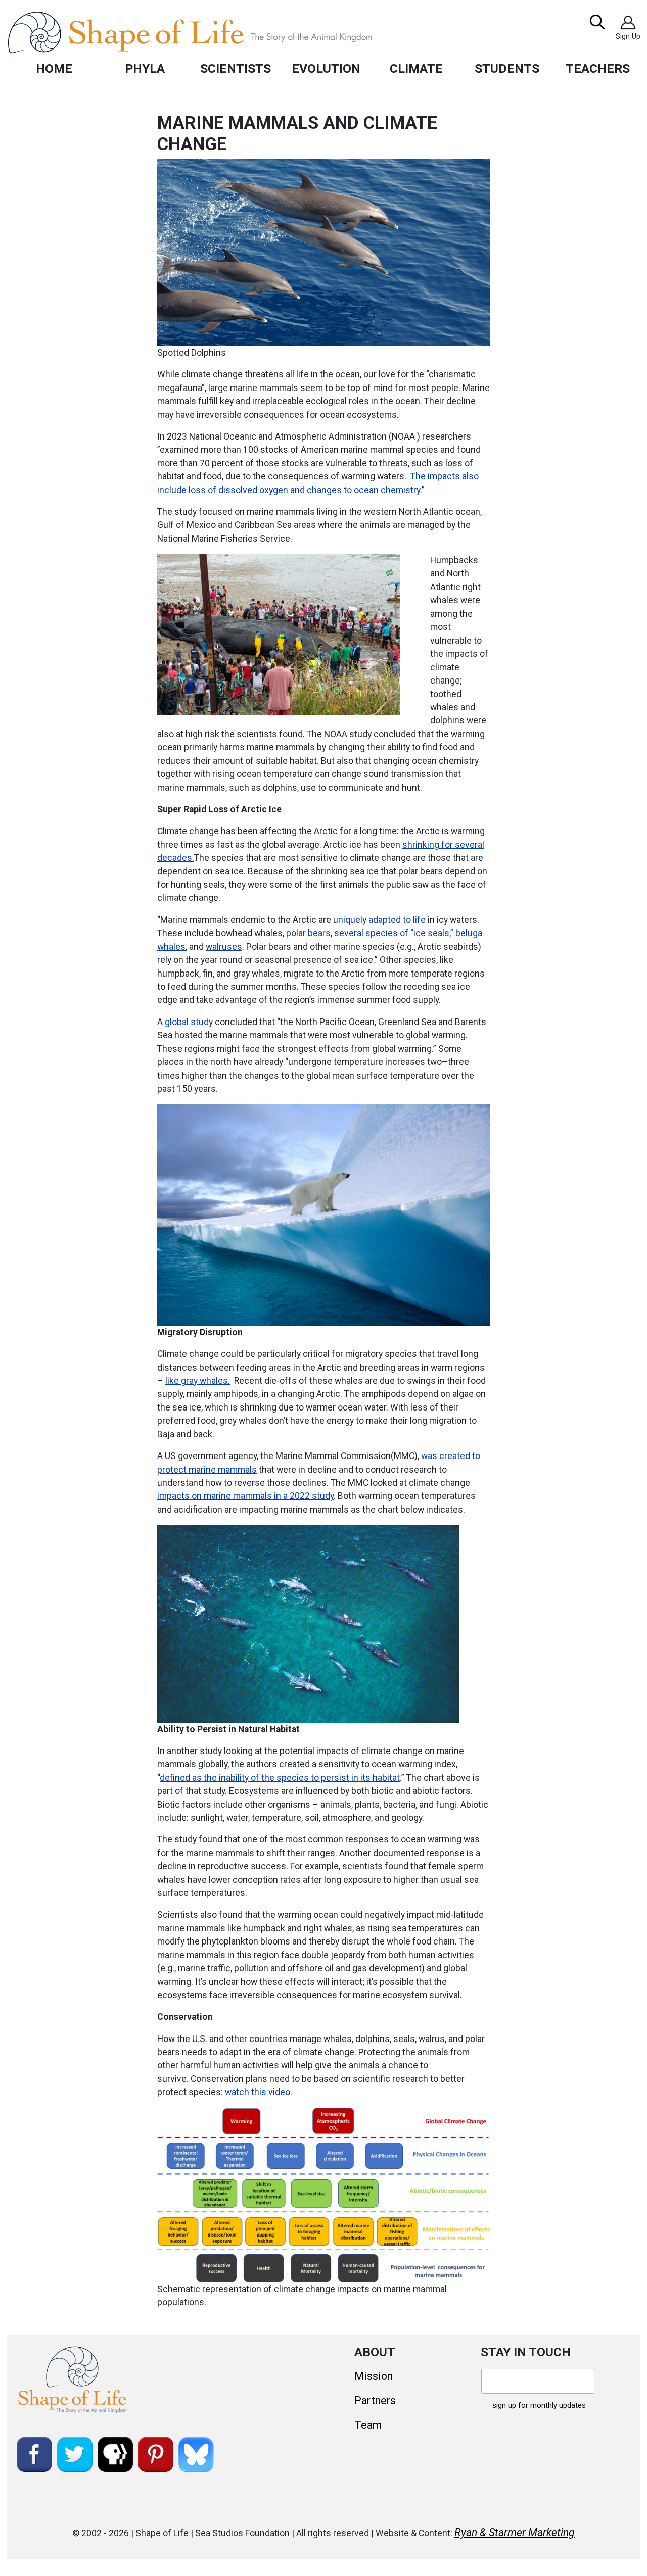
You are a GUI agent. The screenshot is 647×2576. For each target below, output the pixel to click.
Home (54, 68)
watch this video (258, 2092)
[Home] (213, 32)
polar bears (308, 933)
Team (368, 2425)
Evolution (326, 68)
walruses (224, 947)
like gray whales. (198, 1381)
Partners (375, 2400)
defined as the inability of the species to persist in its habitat (280, 1778)
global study (189, 1022)
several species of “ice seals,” (394, 933)
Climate (416, 68)
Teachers (598, 68)
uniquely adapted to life (379, 920)
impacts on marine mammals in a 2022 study (245, 1496)
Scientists (236, 68)
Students (507, 68)
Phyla (145, 68)
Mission (374, 2376)
